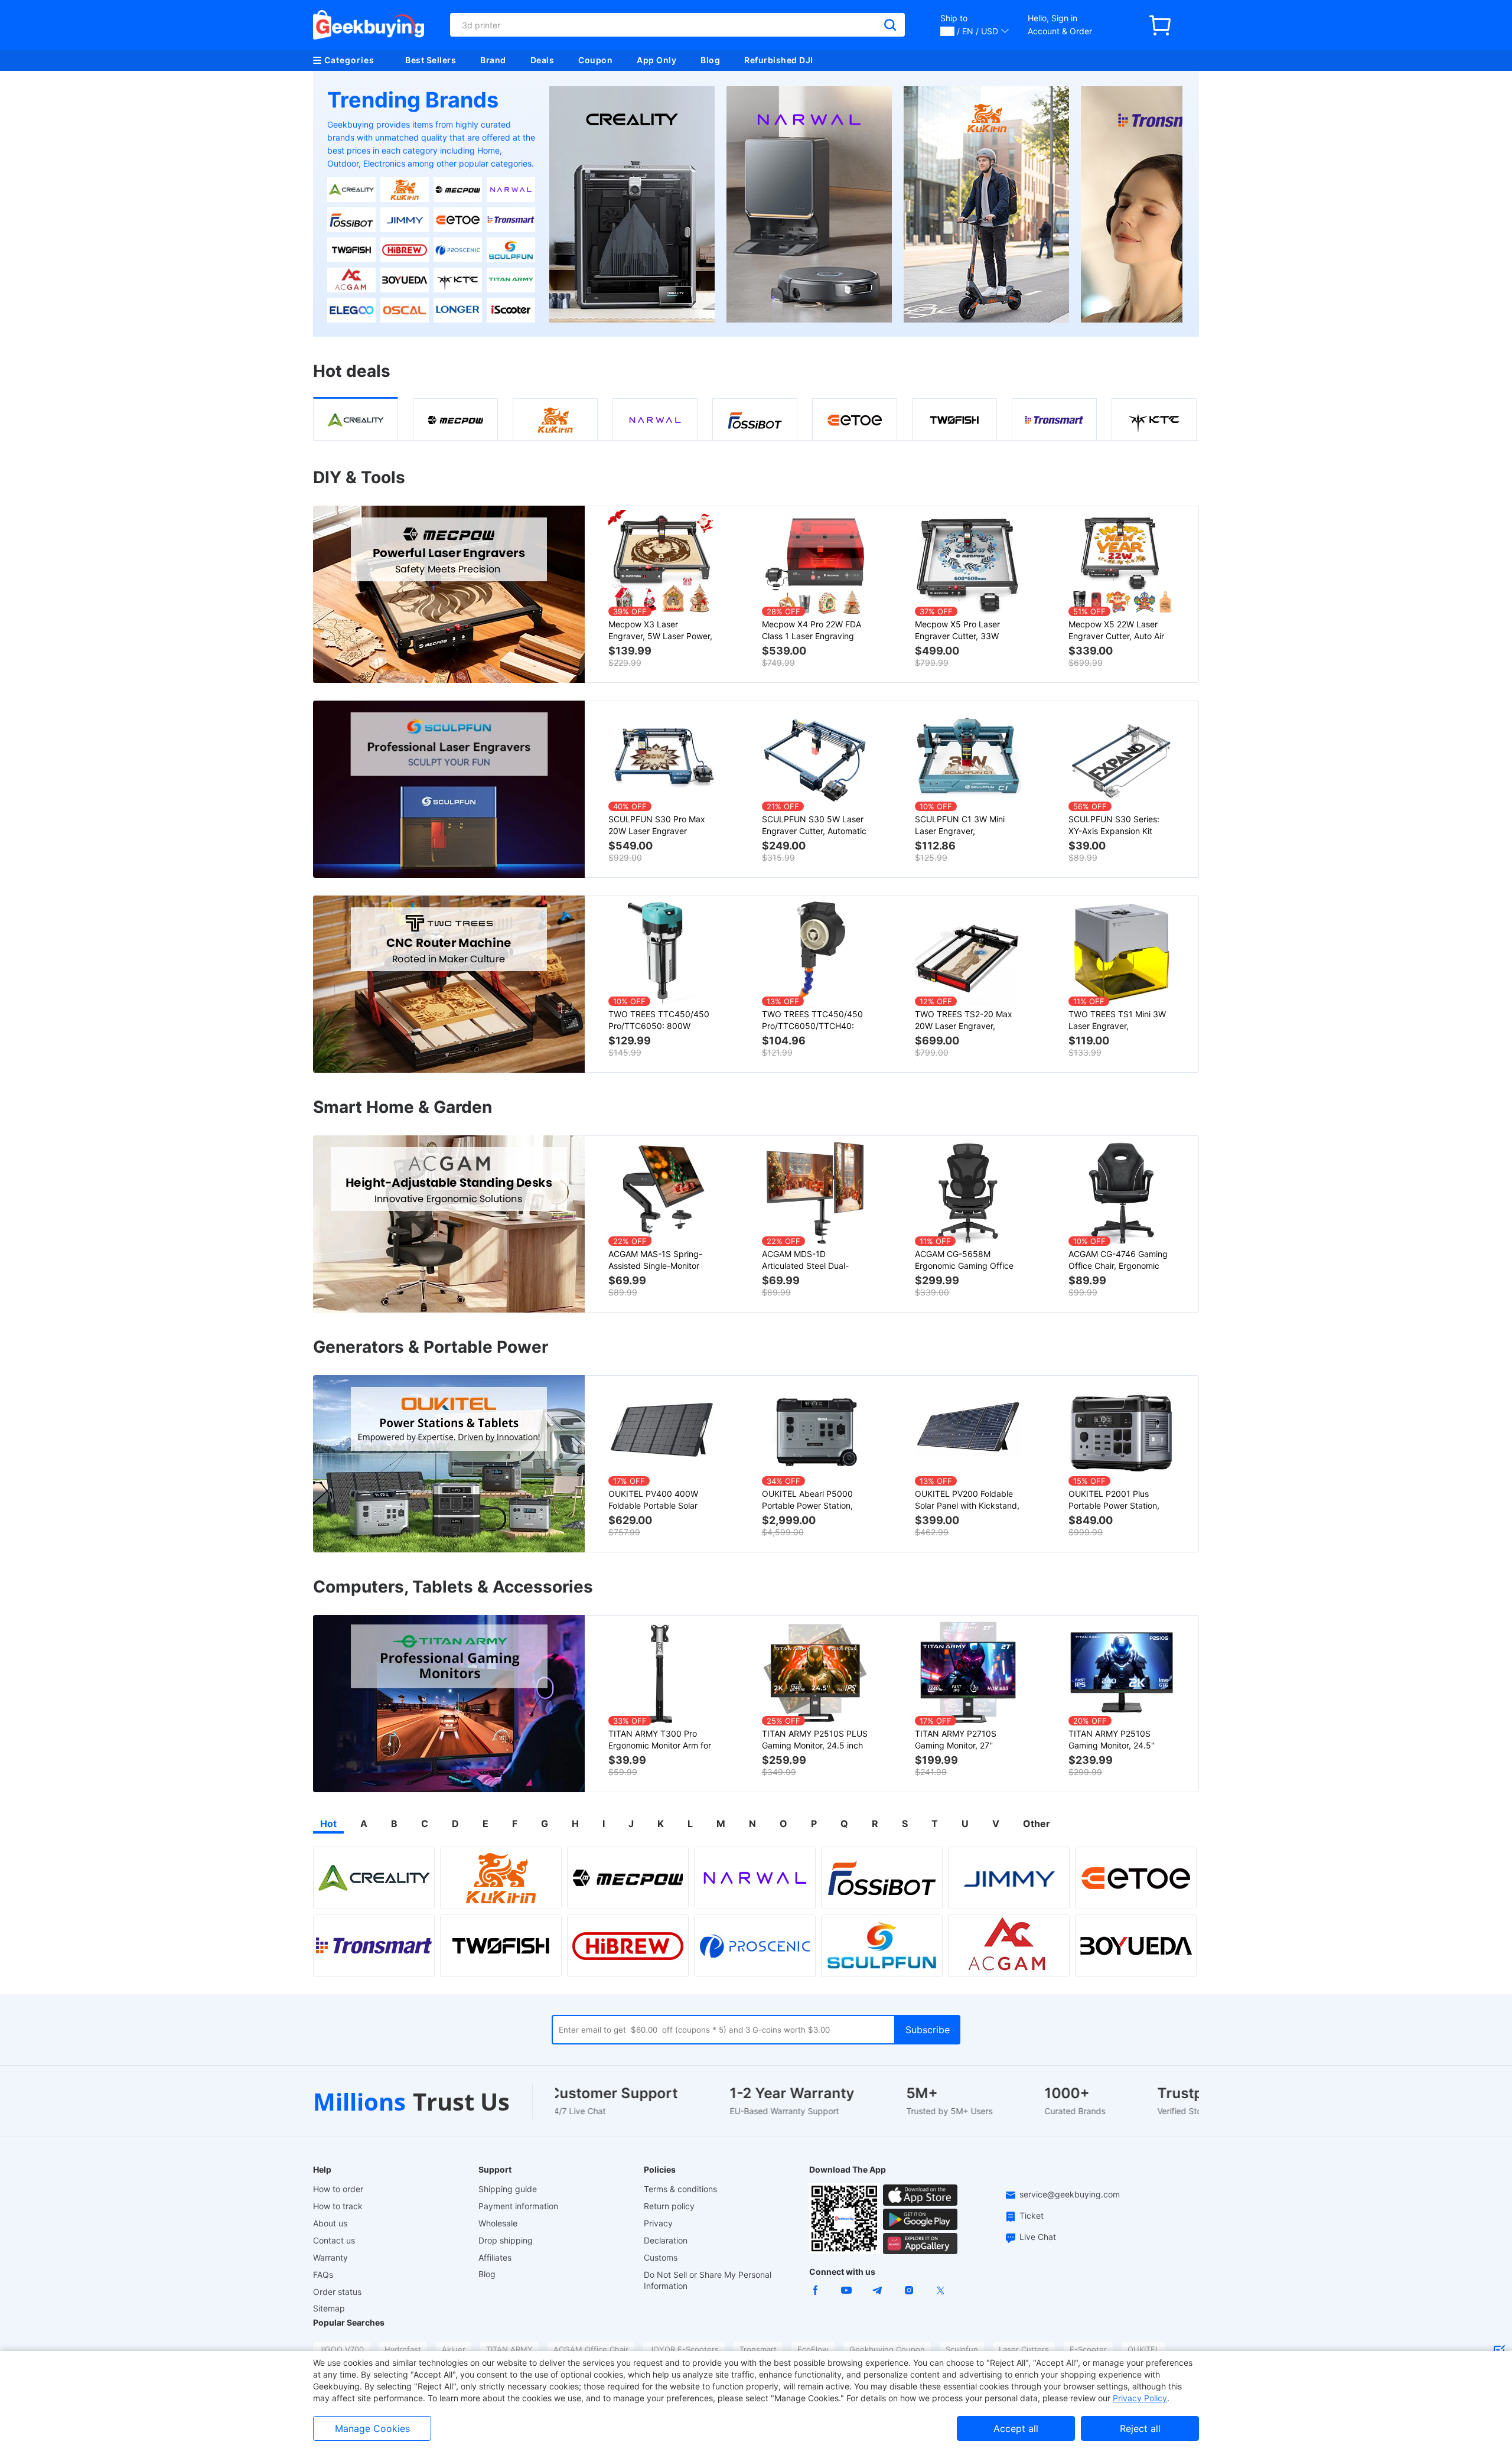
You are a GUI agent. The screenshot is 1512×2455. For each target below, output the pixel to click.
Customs (661, 2257)
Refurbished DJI (779, 60)
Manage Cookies (372, 2428)
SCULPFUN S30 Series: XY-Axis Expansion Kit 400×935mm (1114, 826)
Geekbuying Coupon (887, 2349)
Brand (493, 60)
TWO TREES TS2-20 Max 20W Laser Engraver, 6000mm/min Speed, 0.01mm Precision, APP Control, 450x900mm (964, 1020)
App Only (656, 60)
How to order (338, 2189)
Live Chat (1038, 2237)
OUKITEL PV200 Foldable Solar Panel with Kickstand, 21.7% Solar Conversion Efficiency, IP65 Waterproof (968, 1500)
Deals (542, 60)
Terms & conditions (680, 2189)
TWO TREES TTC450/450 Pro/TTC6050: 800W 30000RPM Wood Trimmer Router (659, 1020)
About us (330, 2223)
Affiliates (495, 2257)
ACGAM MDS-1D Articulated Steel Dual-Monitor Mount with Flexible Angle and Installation (815, 1260)
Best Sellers (431, 60)
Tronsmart (758, 2349)
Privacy (658, 2223)
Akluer (454, 2349)
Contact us (334, 2240)
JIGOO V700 (341, 2349)
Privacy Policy (1140, 2398)
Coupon (595, 60)
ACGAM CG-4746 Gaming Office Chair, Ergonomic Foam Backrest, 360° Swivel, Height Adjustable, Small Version (1119, 1260)
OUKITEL (1143, 2349)
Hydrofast (403, 2349)
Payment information (518, 2206)
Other (1037, 1824)
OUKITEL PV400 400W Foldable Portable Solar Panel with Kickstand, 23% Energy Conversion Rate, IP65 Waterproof (659, 1500)
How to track (338, 2206)
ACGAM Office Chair (591, 2349)
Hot (328, 1824)
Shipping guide (508, 2189)
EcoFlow (813, 2349)
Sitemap (329, 2308)
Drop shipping (506, 2240)
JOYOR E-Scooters (684, 2349)
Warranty (330, 2257)
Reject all (1140, 2428)
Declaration (666, 2240)
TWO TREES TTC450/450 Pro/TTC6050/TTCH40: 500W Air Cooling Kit (812, 1020)
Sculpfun (962, 2349)
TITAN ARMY (509, 2349)
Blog (710, 60)
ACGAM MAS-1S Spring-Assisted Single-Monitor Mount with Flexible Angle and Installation (658, 1260)
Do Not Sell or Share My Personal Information (708, 2280)
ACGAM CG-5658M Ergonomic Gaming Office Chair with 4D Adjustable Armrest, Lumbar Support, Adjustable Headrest (965, 1260)
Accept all (1016, 2428)
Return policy (669, 2206)
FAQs (323, 2275)
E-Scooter (1088, 2349)
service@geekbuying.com (1070, 2194)
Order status (337, 2292)
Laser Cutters (1024, 2349)
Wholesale (498, 2223)
